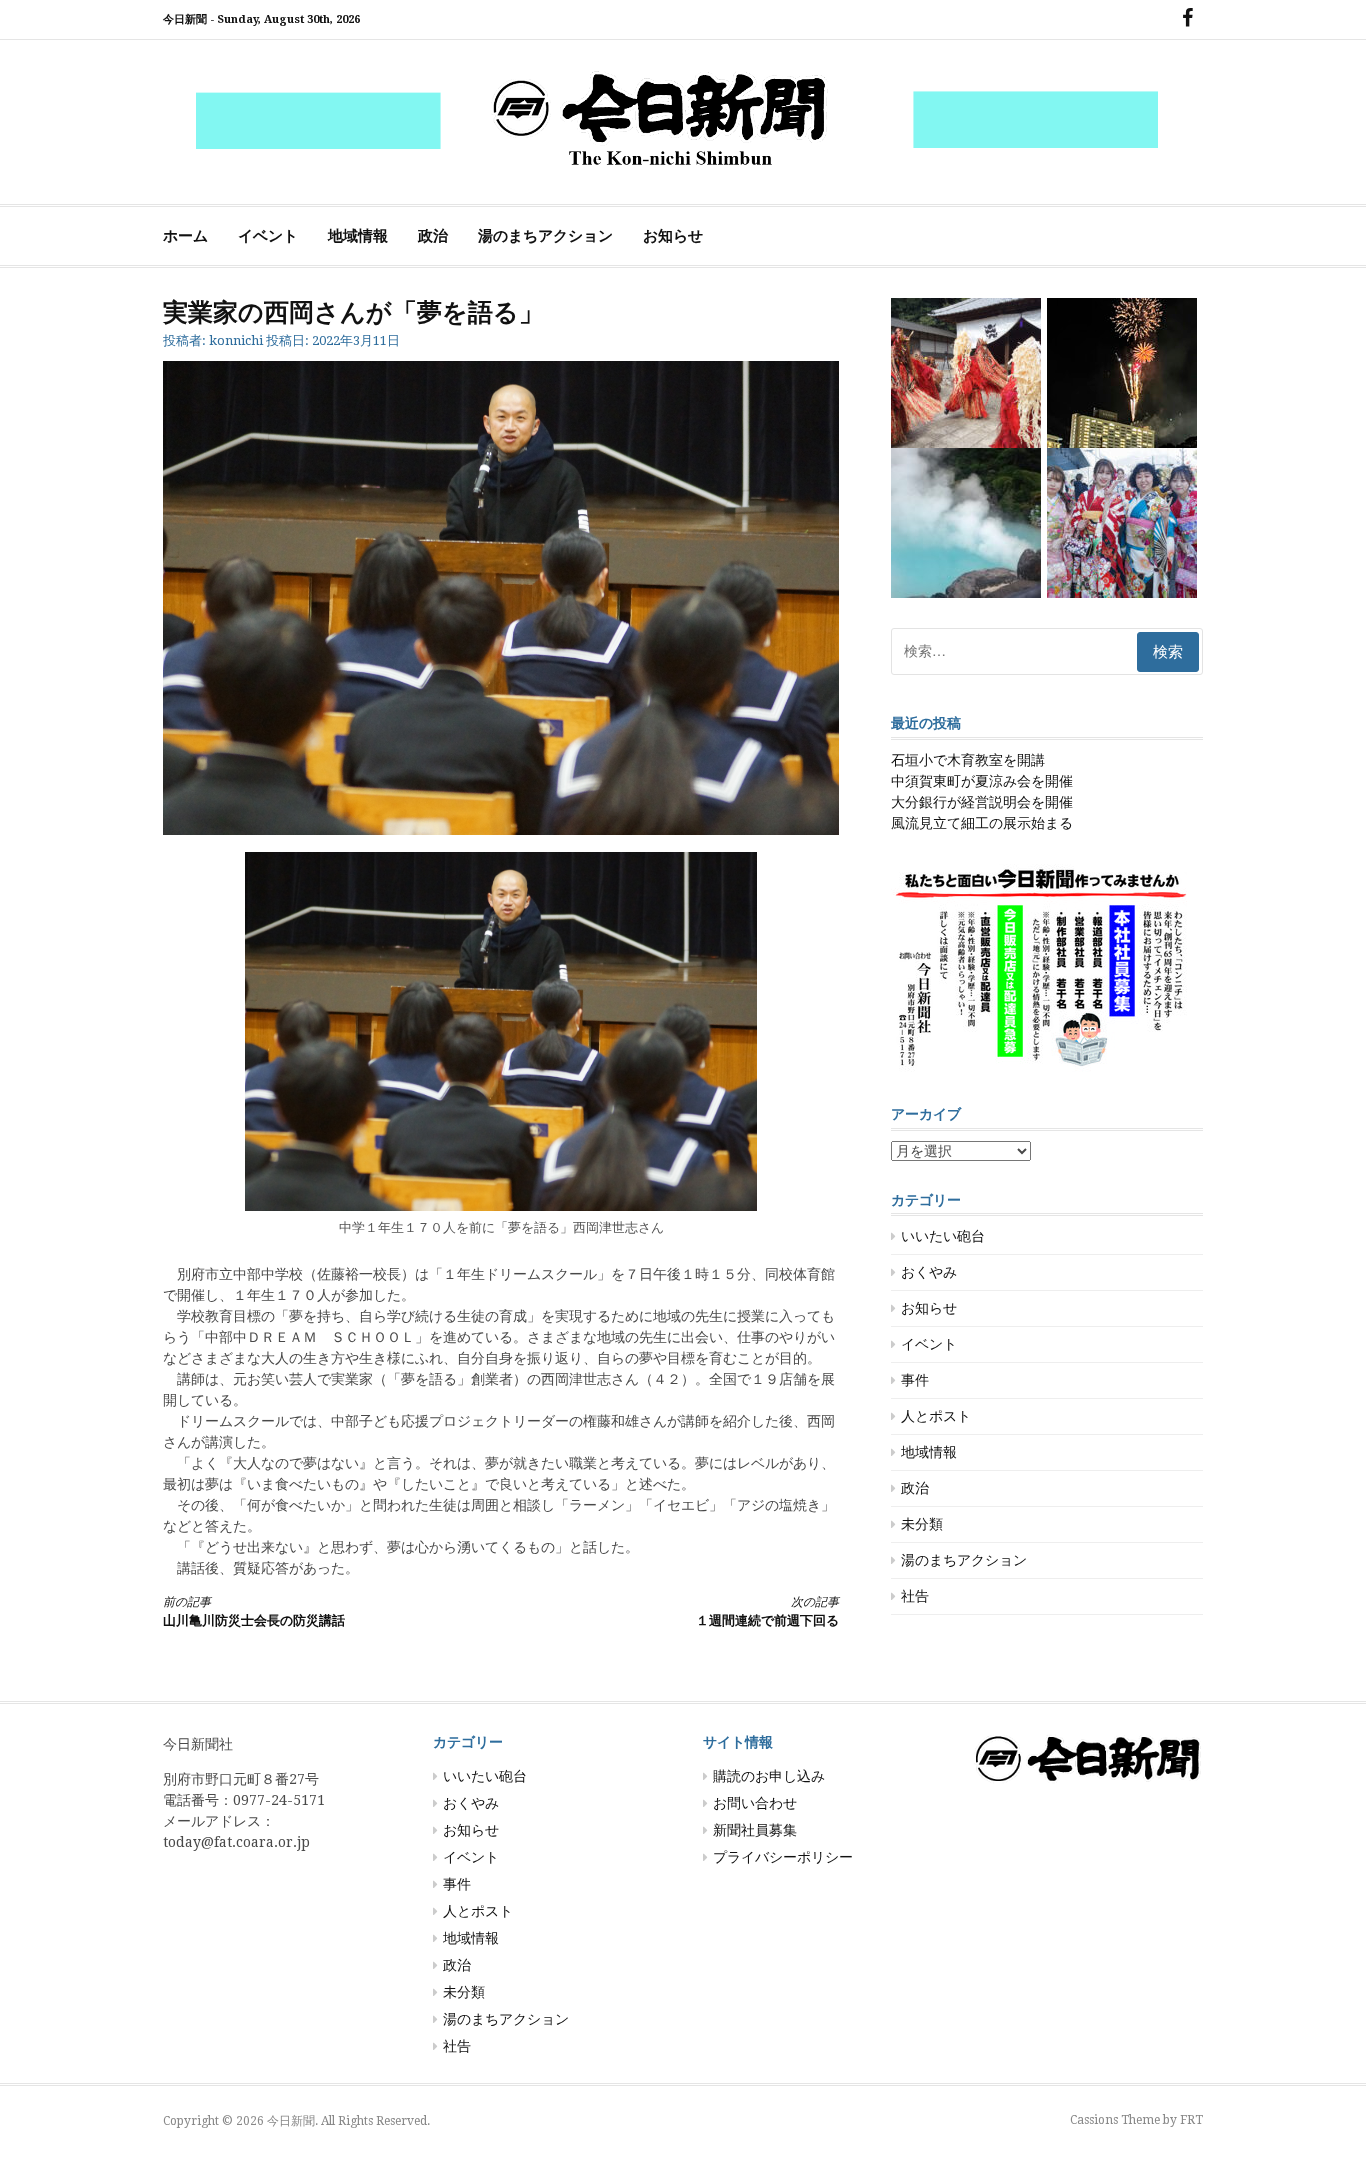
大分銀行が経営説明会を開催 (982, 802)
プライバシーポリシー (783, 1857)
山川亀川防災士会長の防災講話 (254, 1611)
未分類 (922, 1524)
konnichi (236, 340)
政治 (433, 236)
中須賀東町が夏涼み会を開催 (982, 781)
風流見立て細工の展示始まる (982, 823)
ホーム (185, 236)
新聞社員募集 (755, 1830)
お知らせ (673, 236)
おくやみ (929, 1272)
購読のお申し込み (769, 1776)
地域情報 (358, 236)
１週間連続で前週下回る (767, 1611)
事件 (915, 1380)
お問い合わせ (755, 1803)
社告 (915, 1596)
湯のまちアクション (545, 236)
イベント (268, 236)
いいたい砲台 (943, 1236)
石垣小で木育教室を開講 (968, 760)
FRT (1191, 2120)
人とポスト (936, 1416)
